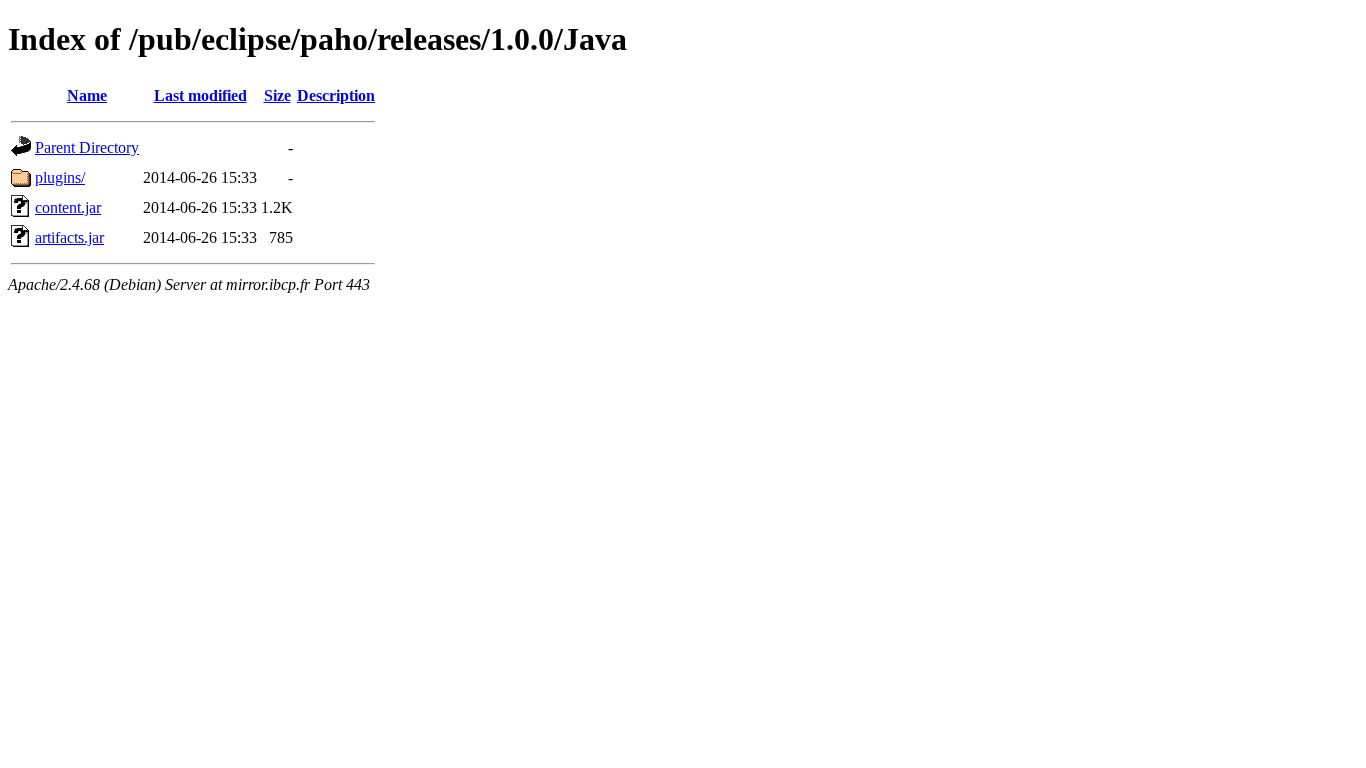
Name (87, 95)
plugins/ (60, 177)
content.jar (68, 207)
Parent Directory (87, 147)
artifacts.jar (69, 237)
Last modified (200, 95)
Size (277, 95)
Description (336, 95)
